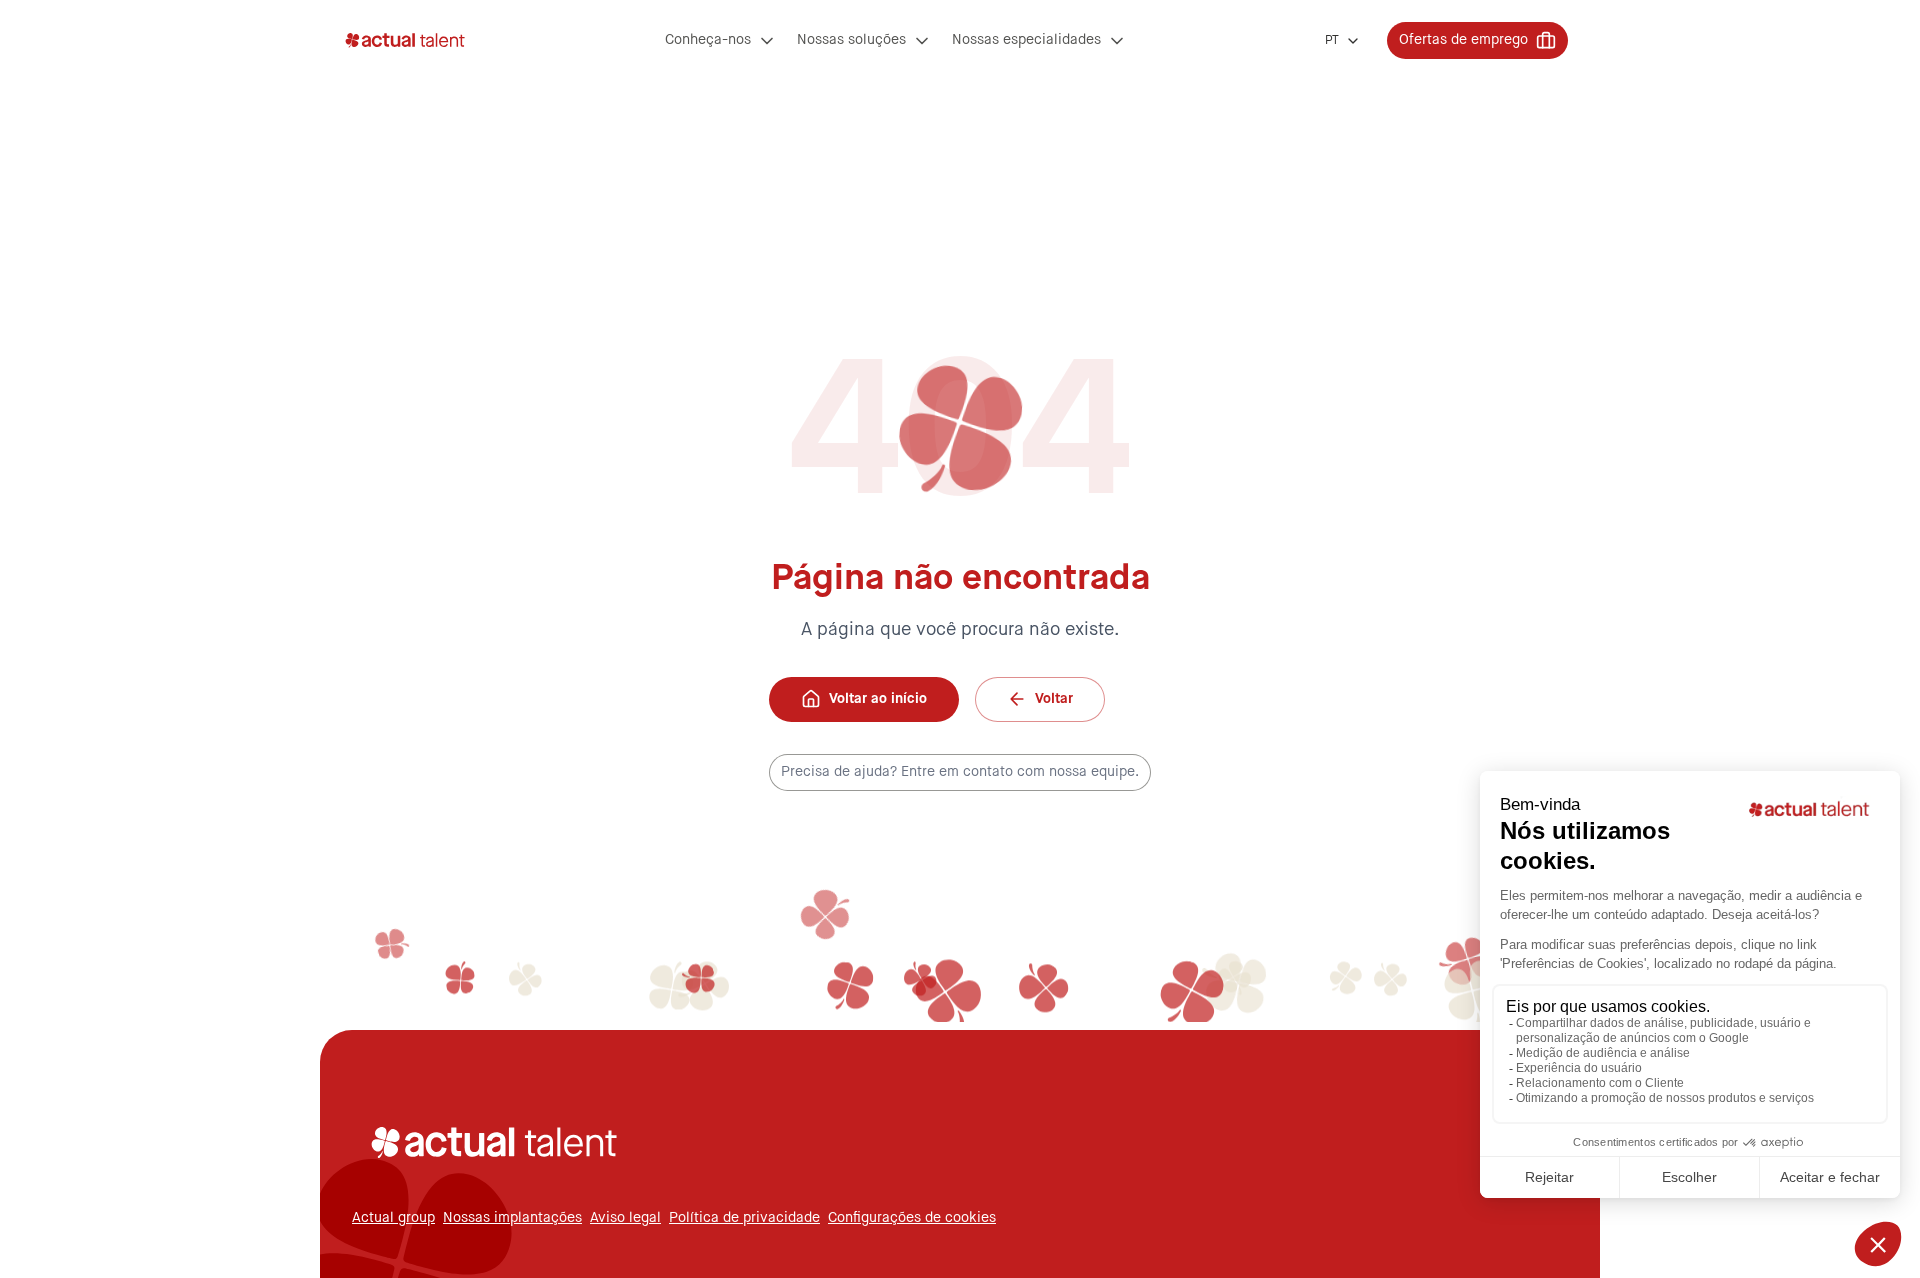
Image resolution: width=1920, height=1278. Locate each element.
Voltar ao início (878, 699)
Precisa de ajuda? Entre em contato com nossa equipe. (960, 772)
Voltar (1054, 699)
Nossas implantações (512, 1218)
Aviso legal (625, 1218)
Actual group (393, 1218)
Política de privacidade (744, 1218)
